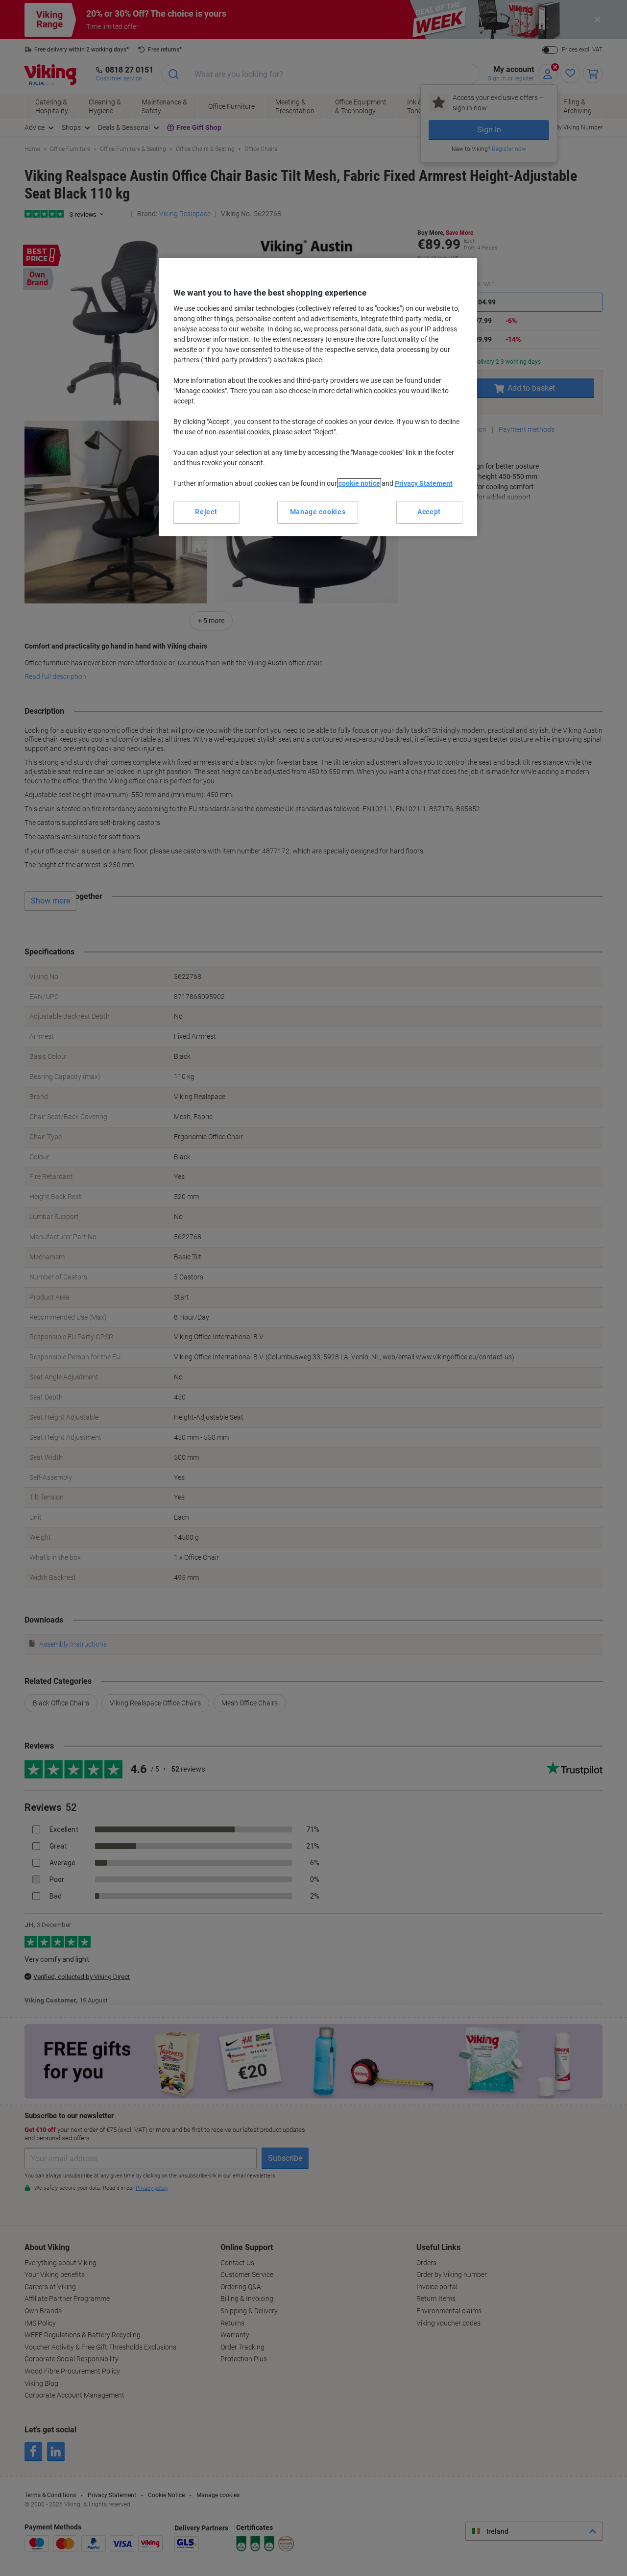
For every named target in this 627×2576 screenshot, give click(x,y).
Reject (206, 512)
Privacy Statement (424, 483)
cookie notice (359, 483)
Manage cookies (318, 512)
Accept (429, 512)
